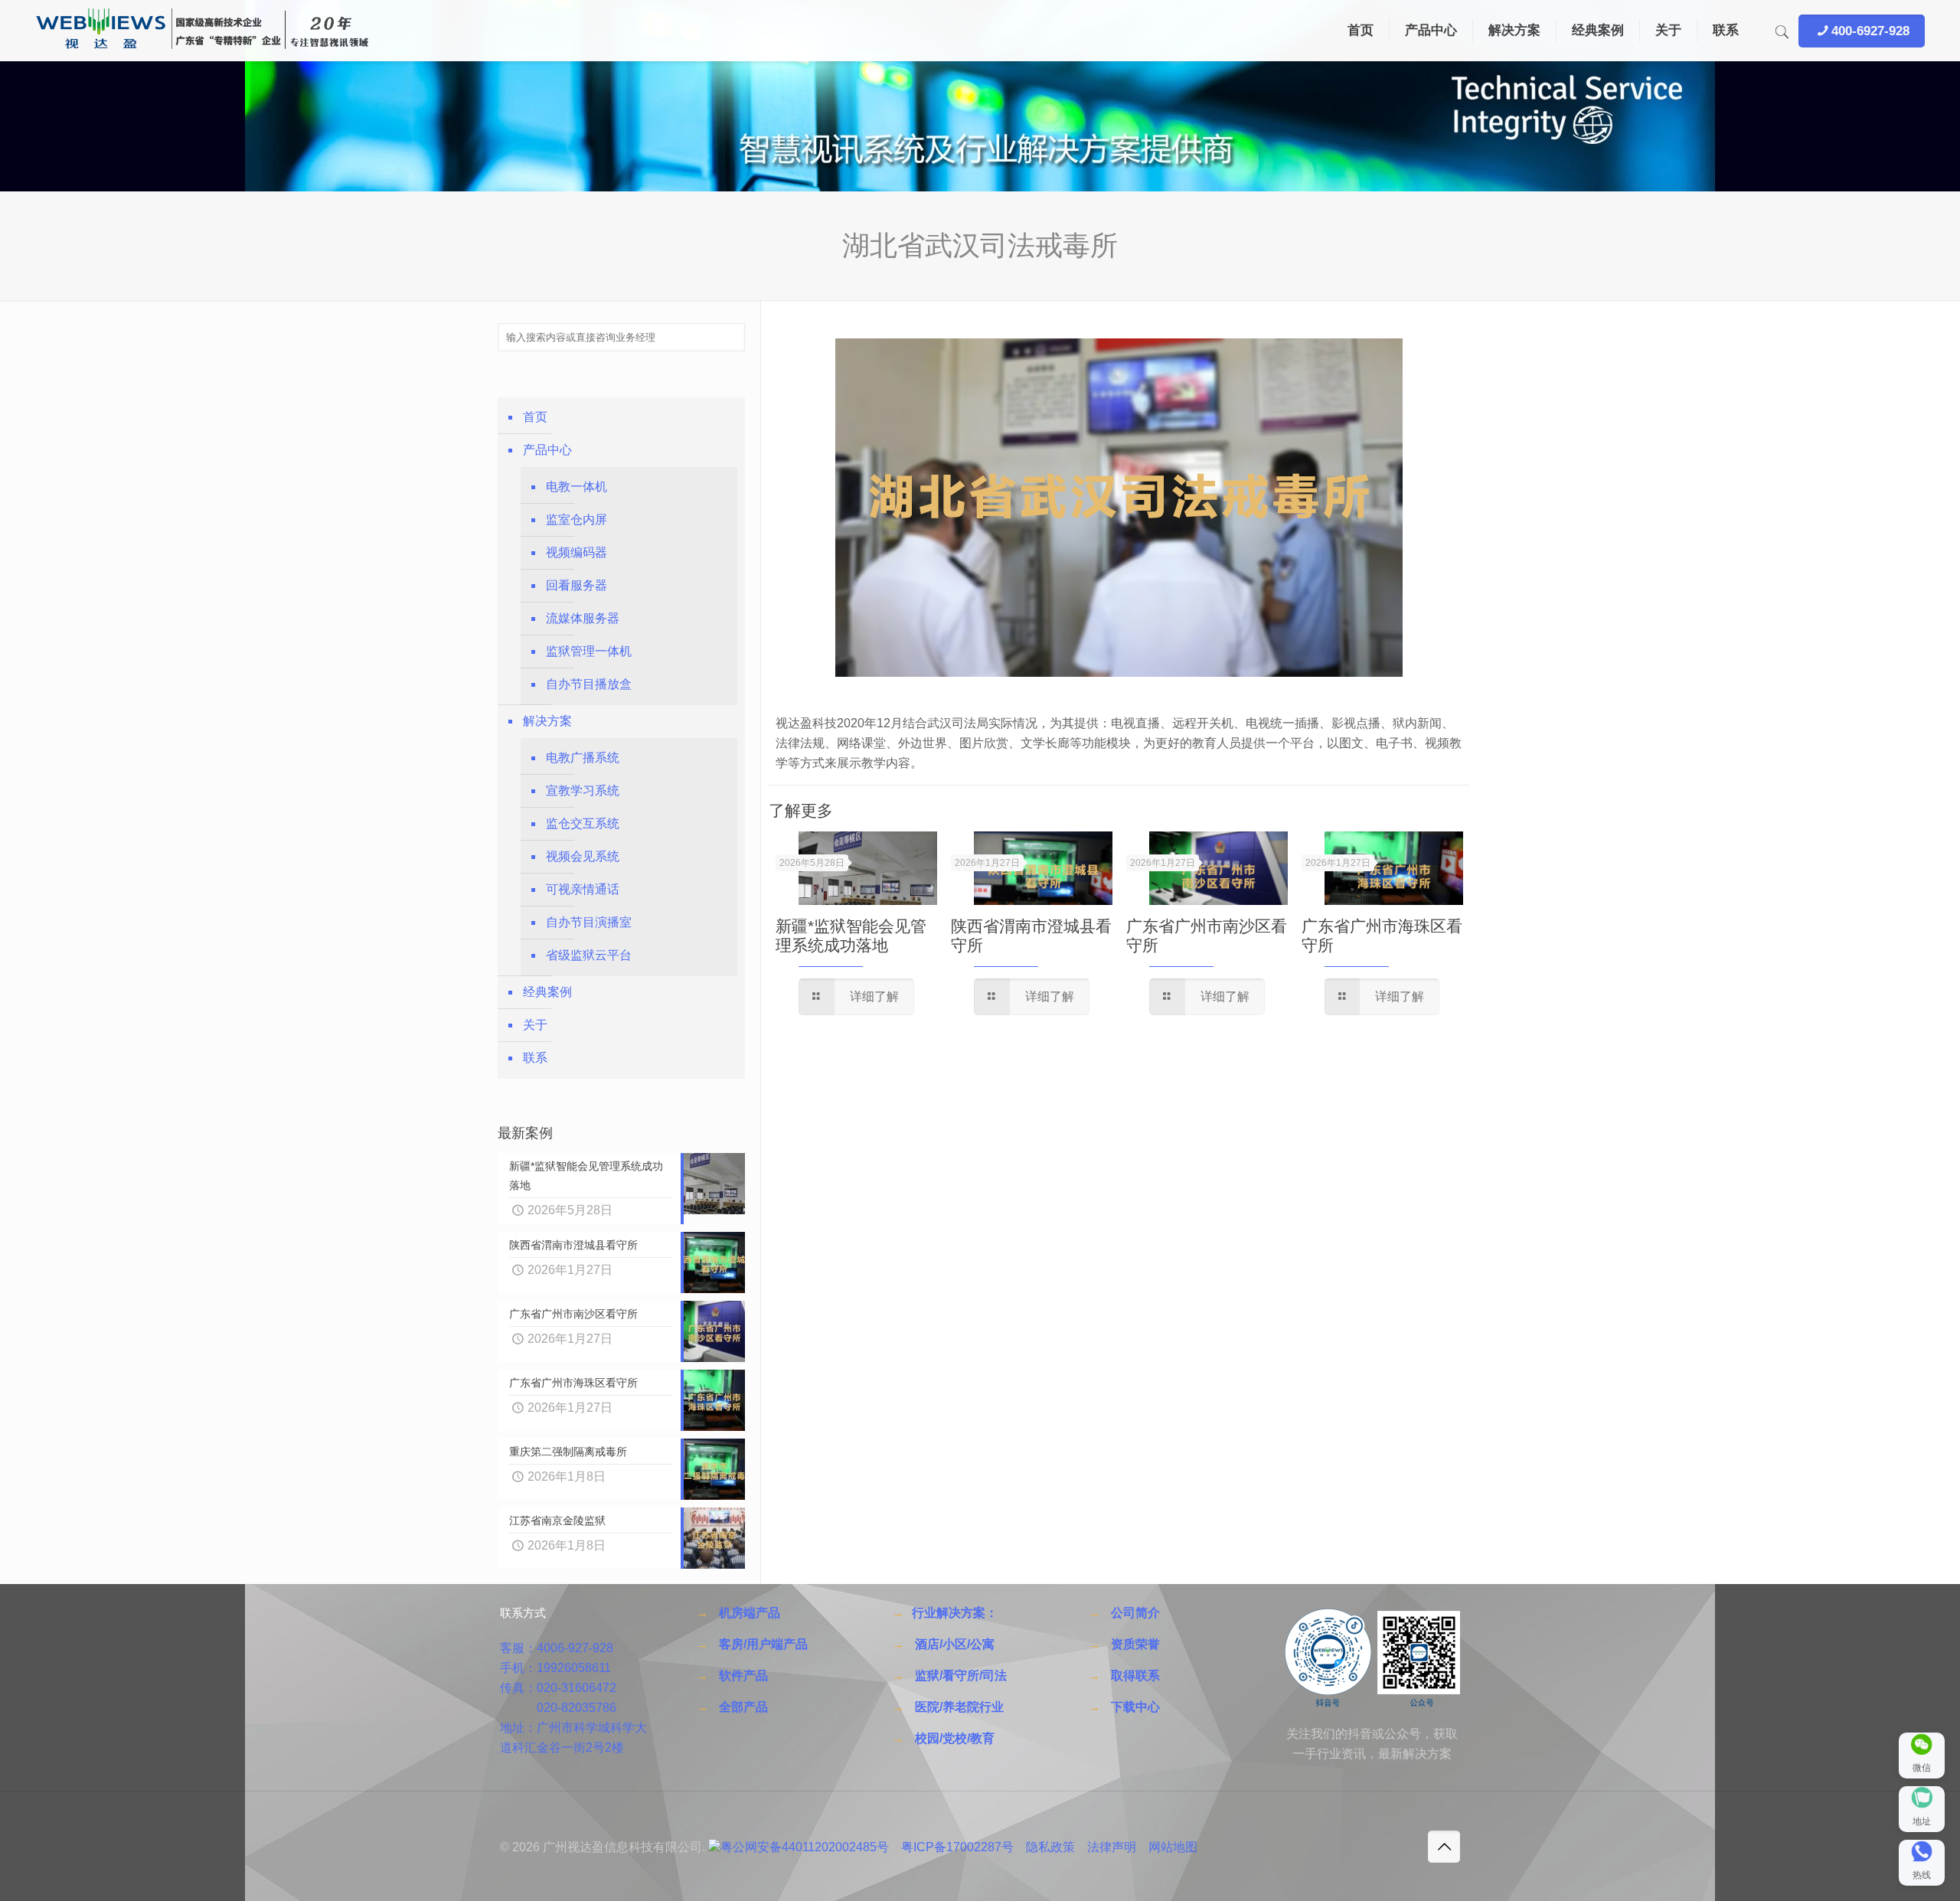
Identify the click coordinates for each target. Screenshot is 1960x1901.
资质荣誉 (1135, 1644)
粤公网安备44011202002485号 (805, 1847)
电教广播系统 (583, 758)
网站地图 (1173, 1847)
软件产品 (743, 1676)
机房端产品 (750, 1613)
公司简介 (1135, 1613)
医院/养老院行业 (959, 1707)
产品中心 (547, 450)
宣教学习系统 (583, 790)
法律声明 (1112, 1847)
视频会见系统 (583, 856)
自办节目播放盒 (589, 684)
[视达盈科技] (202, 31)
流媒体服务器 (583, 618)
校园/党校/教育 (955, 1738)
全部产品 (743, 1707)
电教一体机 (577, 487)
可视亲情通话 (583, 889)
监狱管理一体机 (589, 651)
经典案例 (547, 992)
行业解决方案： (955, 1613)
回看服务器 (577, 585)
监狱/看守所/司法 (961, 1676)
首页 (535, 417)
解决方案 (547, 721)
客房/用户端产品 (763, 1644)
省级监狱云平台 (589, 955)
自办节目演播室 (589, 922)
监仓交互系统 (583, 823)
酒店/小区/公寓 (955, 1644)
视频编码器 (577, 552)
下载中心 (1135, 1707)
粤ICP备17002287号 (957, 1847)
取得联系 (1135, 1676)
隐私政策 (1050, 1847)
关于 (535, 1025)
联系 (535, 1058)
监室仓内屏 (577, 519)
